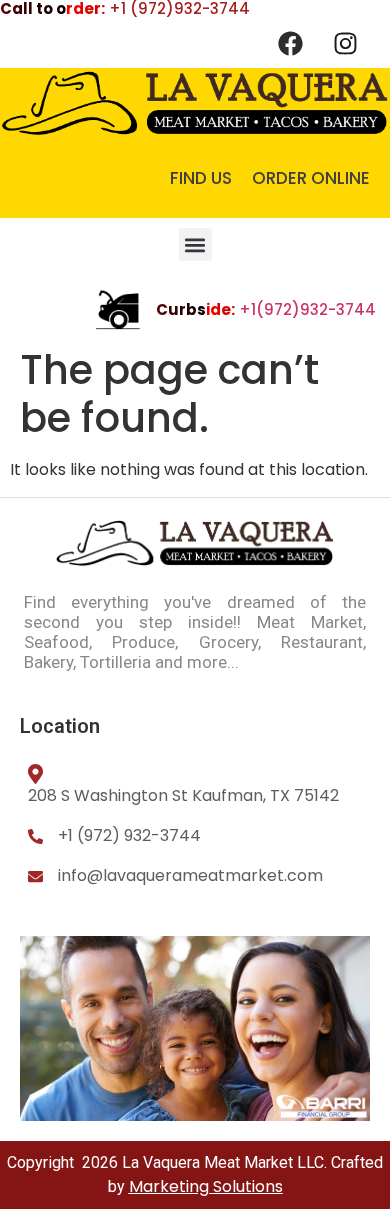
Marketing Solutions (206, 1186)
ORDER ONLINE (311, 178)
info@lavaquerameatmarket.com (190, 875)
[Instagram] (345, 43)
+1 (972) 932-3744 (129, 835)
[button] (195, 244)
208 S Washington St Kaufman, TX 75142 (183, 795)
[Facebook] (290, 43)
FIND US (201, 178)
